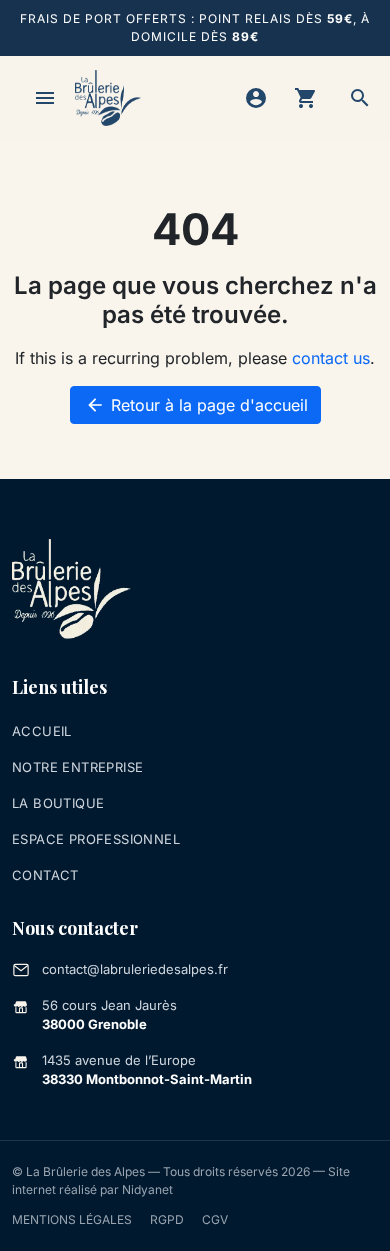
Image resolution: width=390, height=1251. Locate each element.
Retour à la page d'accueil (196, 405)
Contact (45, 875)
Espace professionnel (96, 839)
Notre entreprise (77, 767)
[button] (360, 98)
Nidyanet (147, 1189)
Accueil (42, 731)
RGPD (167, 1219)
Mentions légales (72, 1219)
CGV (215, 1219)
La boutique (58, 803)
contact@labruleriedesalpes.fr (135, 969)
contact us (331, 358)
